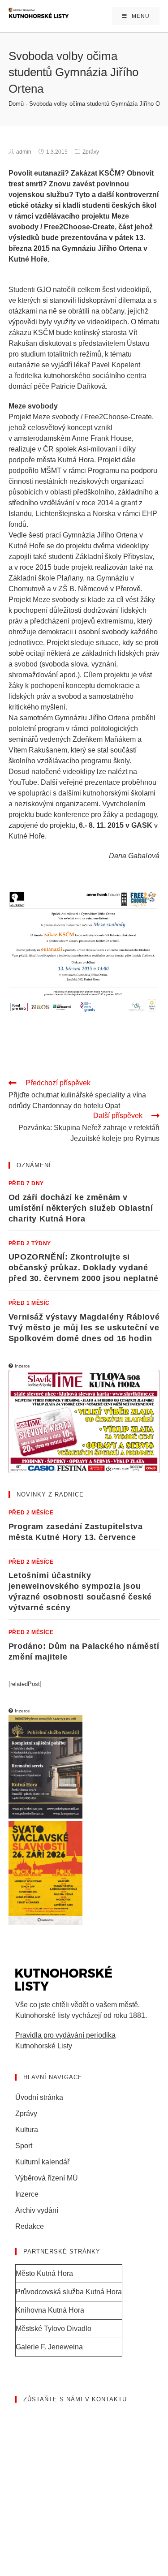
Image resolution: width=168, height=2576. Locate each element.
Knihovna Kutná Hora (50, 2310)
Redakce (30, 2226)
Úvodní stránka (39, 2097)
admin (24, 152)
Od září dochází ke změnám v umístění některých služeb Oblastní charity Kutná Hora (81, 1208)
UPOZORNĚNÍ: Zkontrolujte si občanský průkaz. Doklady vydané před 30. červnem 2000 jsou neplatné (84, 1268)
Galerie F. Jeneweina (49, 2347)
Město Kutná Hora (44, 2273)
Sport (24, 2146)
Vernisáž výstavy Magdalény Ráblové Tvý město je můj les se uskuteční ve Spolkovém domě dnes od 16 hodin (84, 1328)
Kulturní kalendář (42, 2162)
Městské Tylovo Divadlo (54, 2329)
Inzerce (27, 2194)
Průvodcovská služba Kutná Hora (69, 2292)
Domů (16, 104)
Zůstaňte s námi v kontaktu (75, 2399)
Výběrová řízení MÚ (47, 2178)
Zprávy (91, 152)
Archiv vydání (37, 2210)
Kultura (27, 2130)
